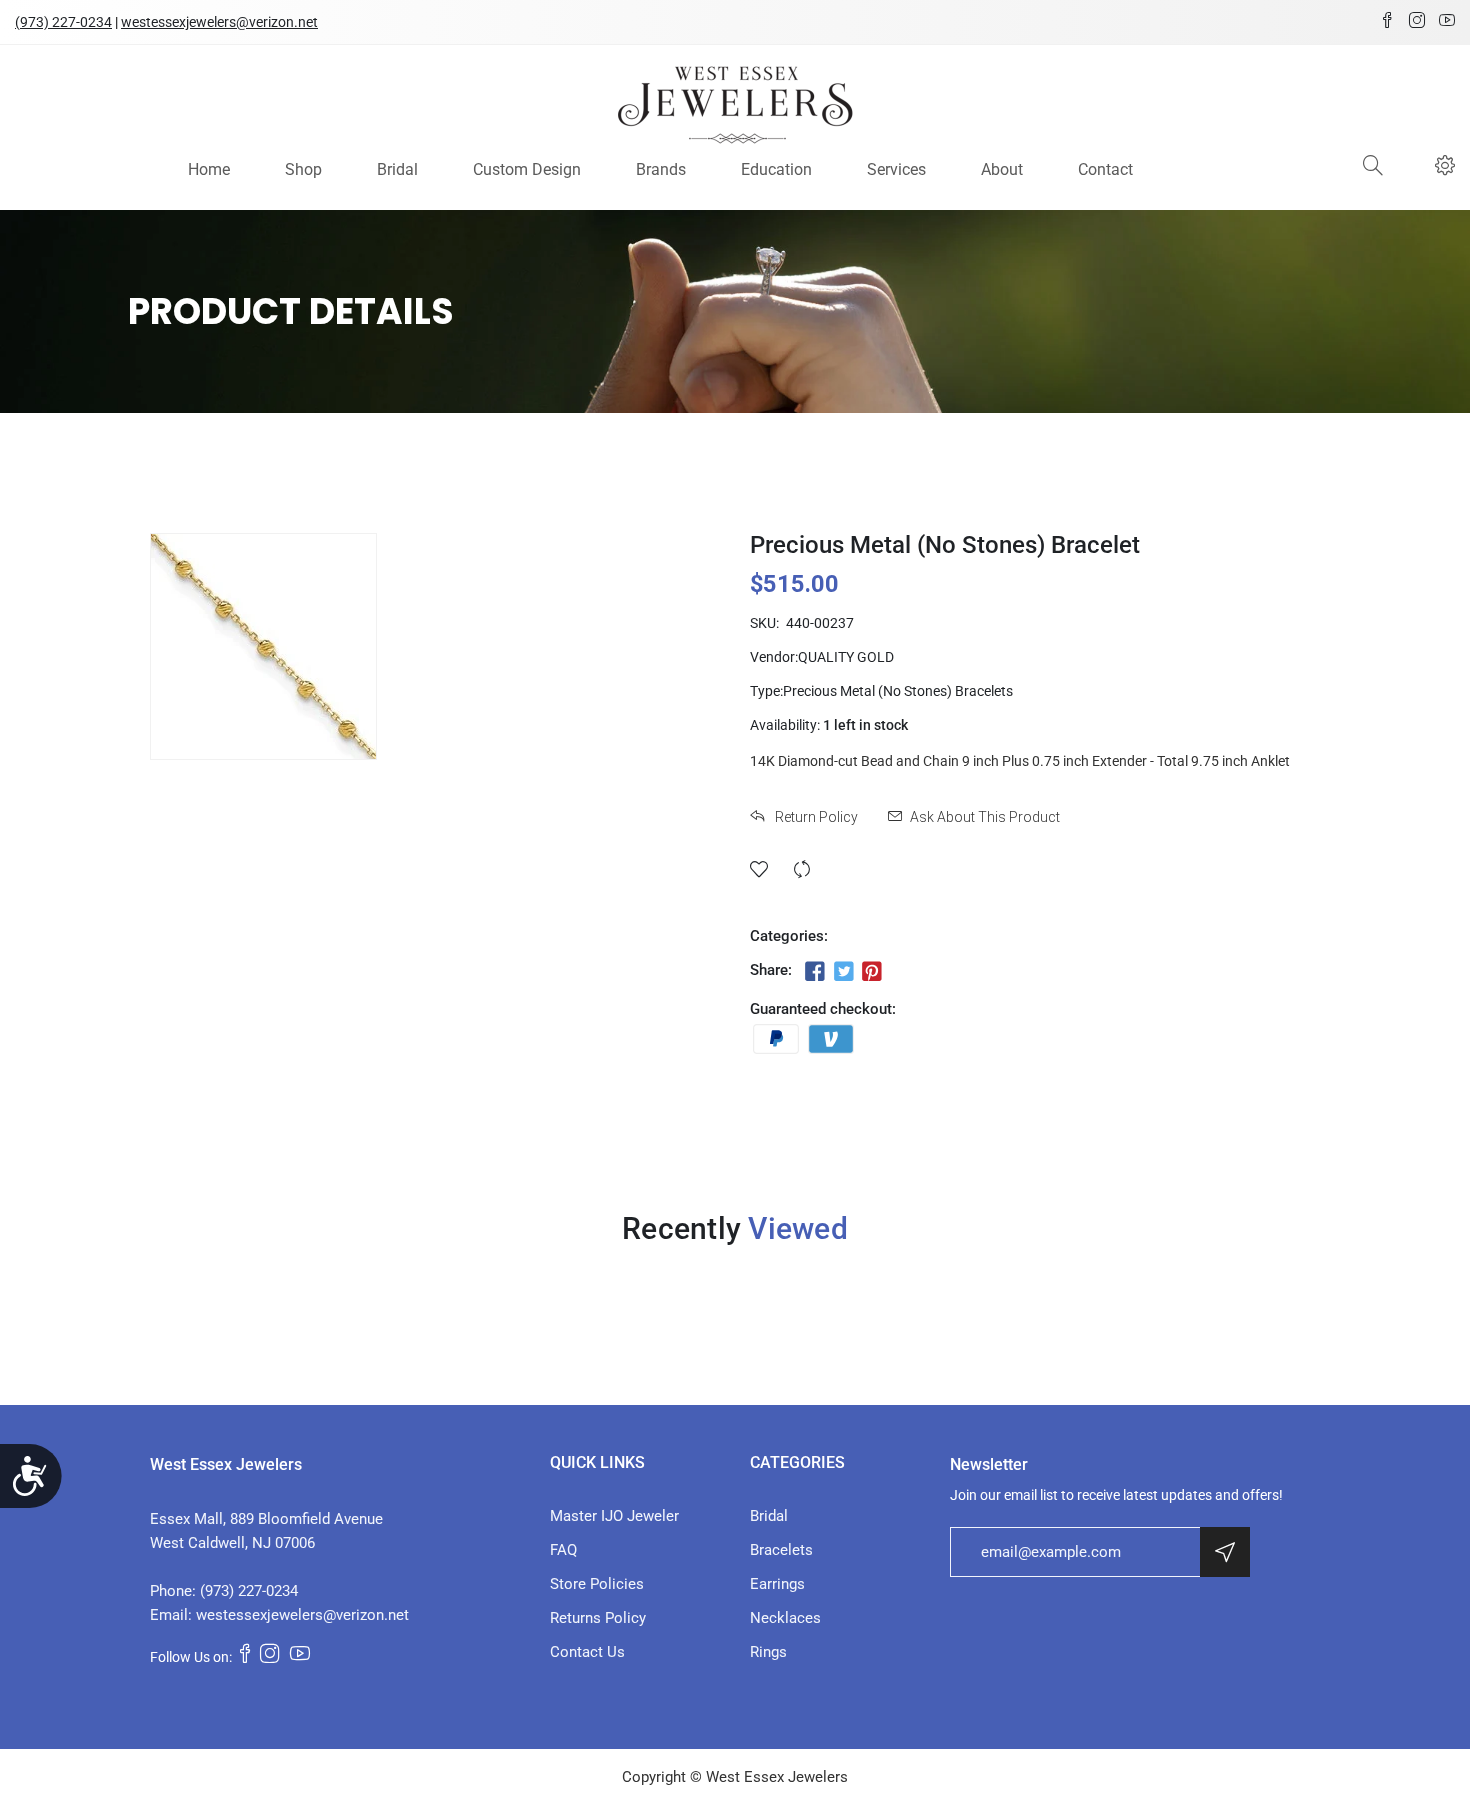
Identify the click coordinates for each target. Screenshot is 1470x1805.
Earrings (777, 1584)
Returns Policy (598, 1618)
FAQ (563, 1550)
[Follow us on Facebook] (815, 972)
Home (209, 169)
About (1002, 169)
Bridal (397, 169)
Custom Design (527, 169)
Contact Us (587, 1652)
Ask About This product (985, 817)
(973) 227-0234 (63, 22)
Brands (661, 169)
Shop (303, 169)
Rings (768, 1652)
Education (776, 169)
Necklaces (785, 1618)
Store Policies (597, 1584)
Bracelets (781, 1550)
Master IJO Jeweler (614, 1516)
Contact (1105, 169)
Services (896, 169)
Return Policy (815, 817)
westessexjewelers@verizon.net (219, 22)
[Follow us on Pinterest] (872, 972)
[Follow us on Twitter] (843, 972)
